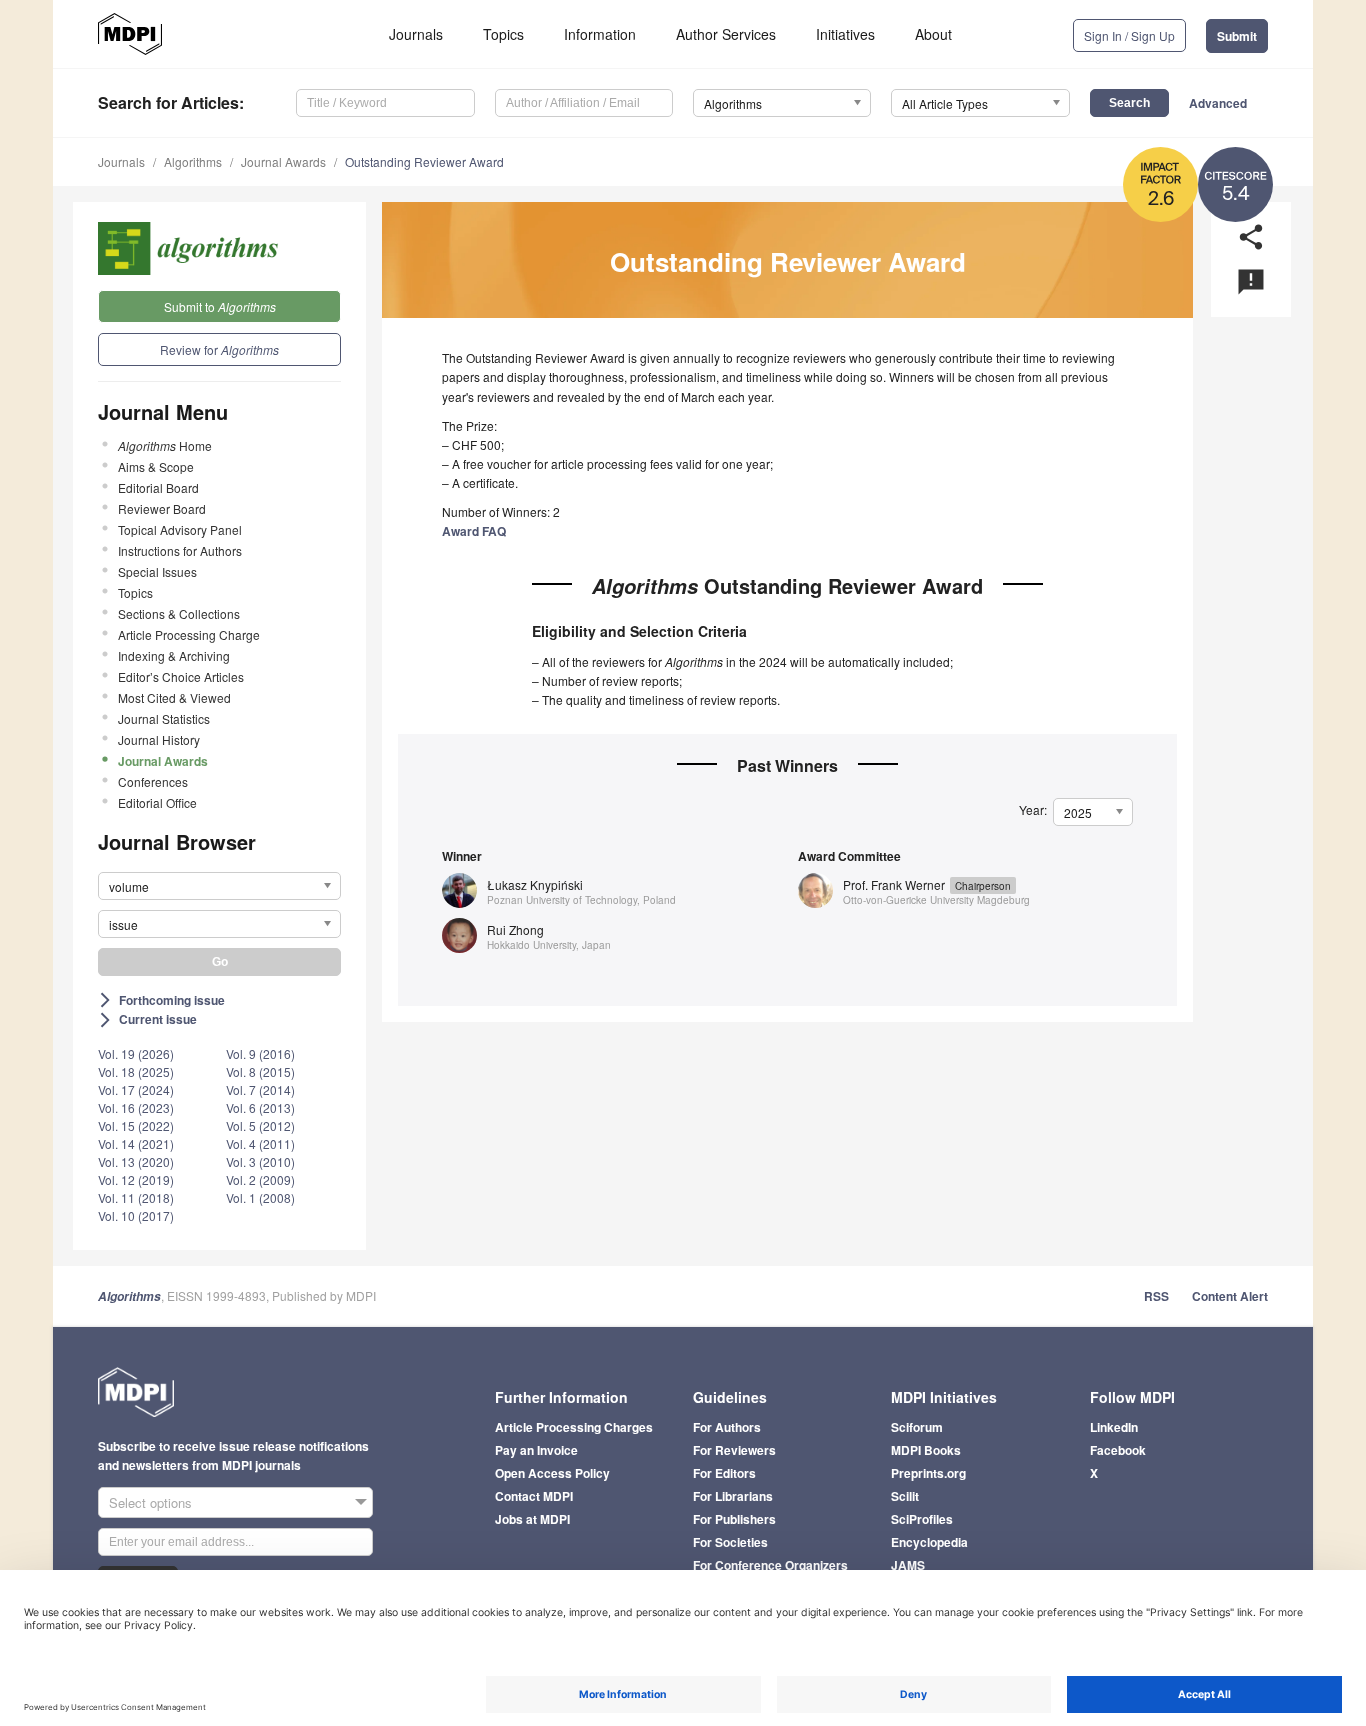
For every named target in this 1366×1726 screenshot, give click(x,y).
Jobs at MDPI (532, 1519)
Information (600, 34)
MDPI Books (926, 1450)
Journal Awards (283, 161)
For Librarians (733, 1496)
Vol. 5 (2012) (260, 1125)
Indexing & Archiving (174, 655)
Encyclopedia (929, 1542)
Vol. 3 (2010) (260, 1161)
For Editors (724, 1473)
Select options (150, 1502)
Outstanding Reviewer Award (424, 161)
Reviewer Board (162, 508)
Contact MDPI (534, 1496)
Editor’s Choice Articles (181, 676)
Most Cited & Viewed (174, 697)
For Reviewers (734, 1450)
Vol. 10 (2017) (136, 1215)
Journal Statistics (164, 718)
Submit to (220, 306)
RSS (1156, 1296)
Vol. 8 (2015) (260, 1071)
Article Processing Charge (189, 634)
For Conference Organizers (770, 1565)
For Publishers (734, 1519)
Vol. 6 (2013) (260, 1107)
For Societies (730, 1542)
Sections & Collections (179, 613)
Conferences (153, 781)
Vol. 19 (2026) (136, 1053)
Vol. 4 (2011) (260, 1143)
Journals (416, 34)
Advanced (1218, 103)
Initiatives (845, 34)
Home (165, 445)
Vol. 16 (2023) (136, 1107)
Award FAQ (474, 531)
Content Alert (1230, 1296)
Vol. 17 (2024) (136, 1089)
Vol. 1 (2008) (260, 1197)
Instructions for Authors (180, 550)
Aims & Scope (156, 466)
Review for (219, 349)
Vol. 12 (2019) (136, 1179)
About (933, 34)
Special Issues (157, 571)
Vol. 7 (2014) (260, 1089)
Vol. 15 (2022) (136, 1125)
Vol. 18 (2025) (136, 1071)
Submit (1237, 36)
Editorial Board (158, 487)
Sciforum (917, 1427)
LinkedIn (1114, 1427)
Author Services (726, 34)
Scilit (905, 1496)
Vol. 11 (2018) (136, 1197)
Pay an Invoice (536, 1450)
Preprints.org (928, 1473)
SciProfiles (922, 1519)
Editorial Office (157, 802)
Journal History (159, 739)
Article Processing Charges (574, 1427)
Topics (503, 34)
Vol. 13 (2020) (136, 1161)
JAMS (908, 1565)
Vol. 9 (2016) (260, 1053)
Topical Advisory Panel (180, 529)
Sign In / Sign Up (1129, 35)
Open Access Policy (552, 1473)
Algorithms (193, 161)
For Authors (727, 1427)
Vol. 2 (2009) (260, 1179)
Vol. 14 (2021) (136, 1143)
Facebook (1118, 1450)
